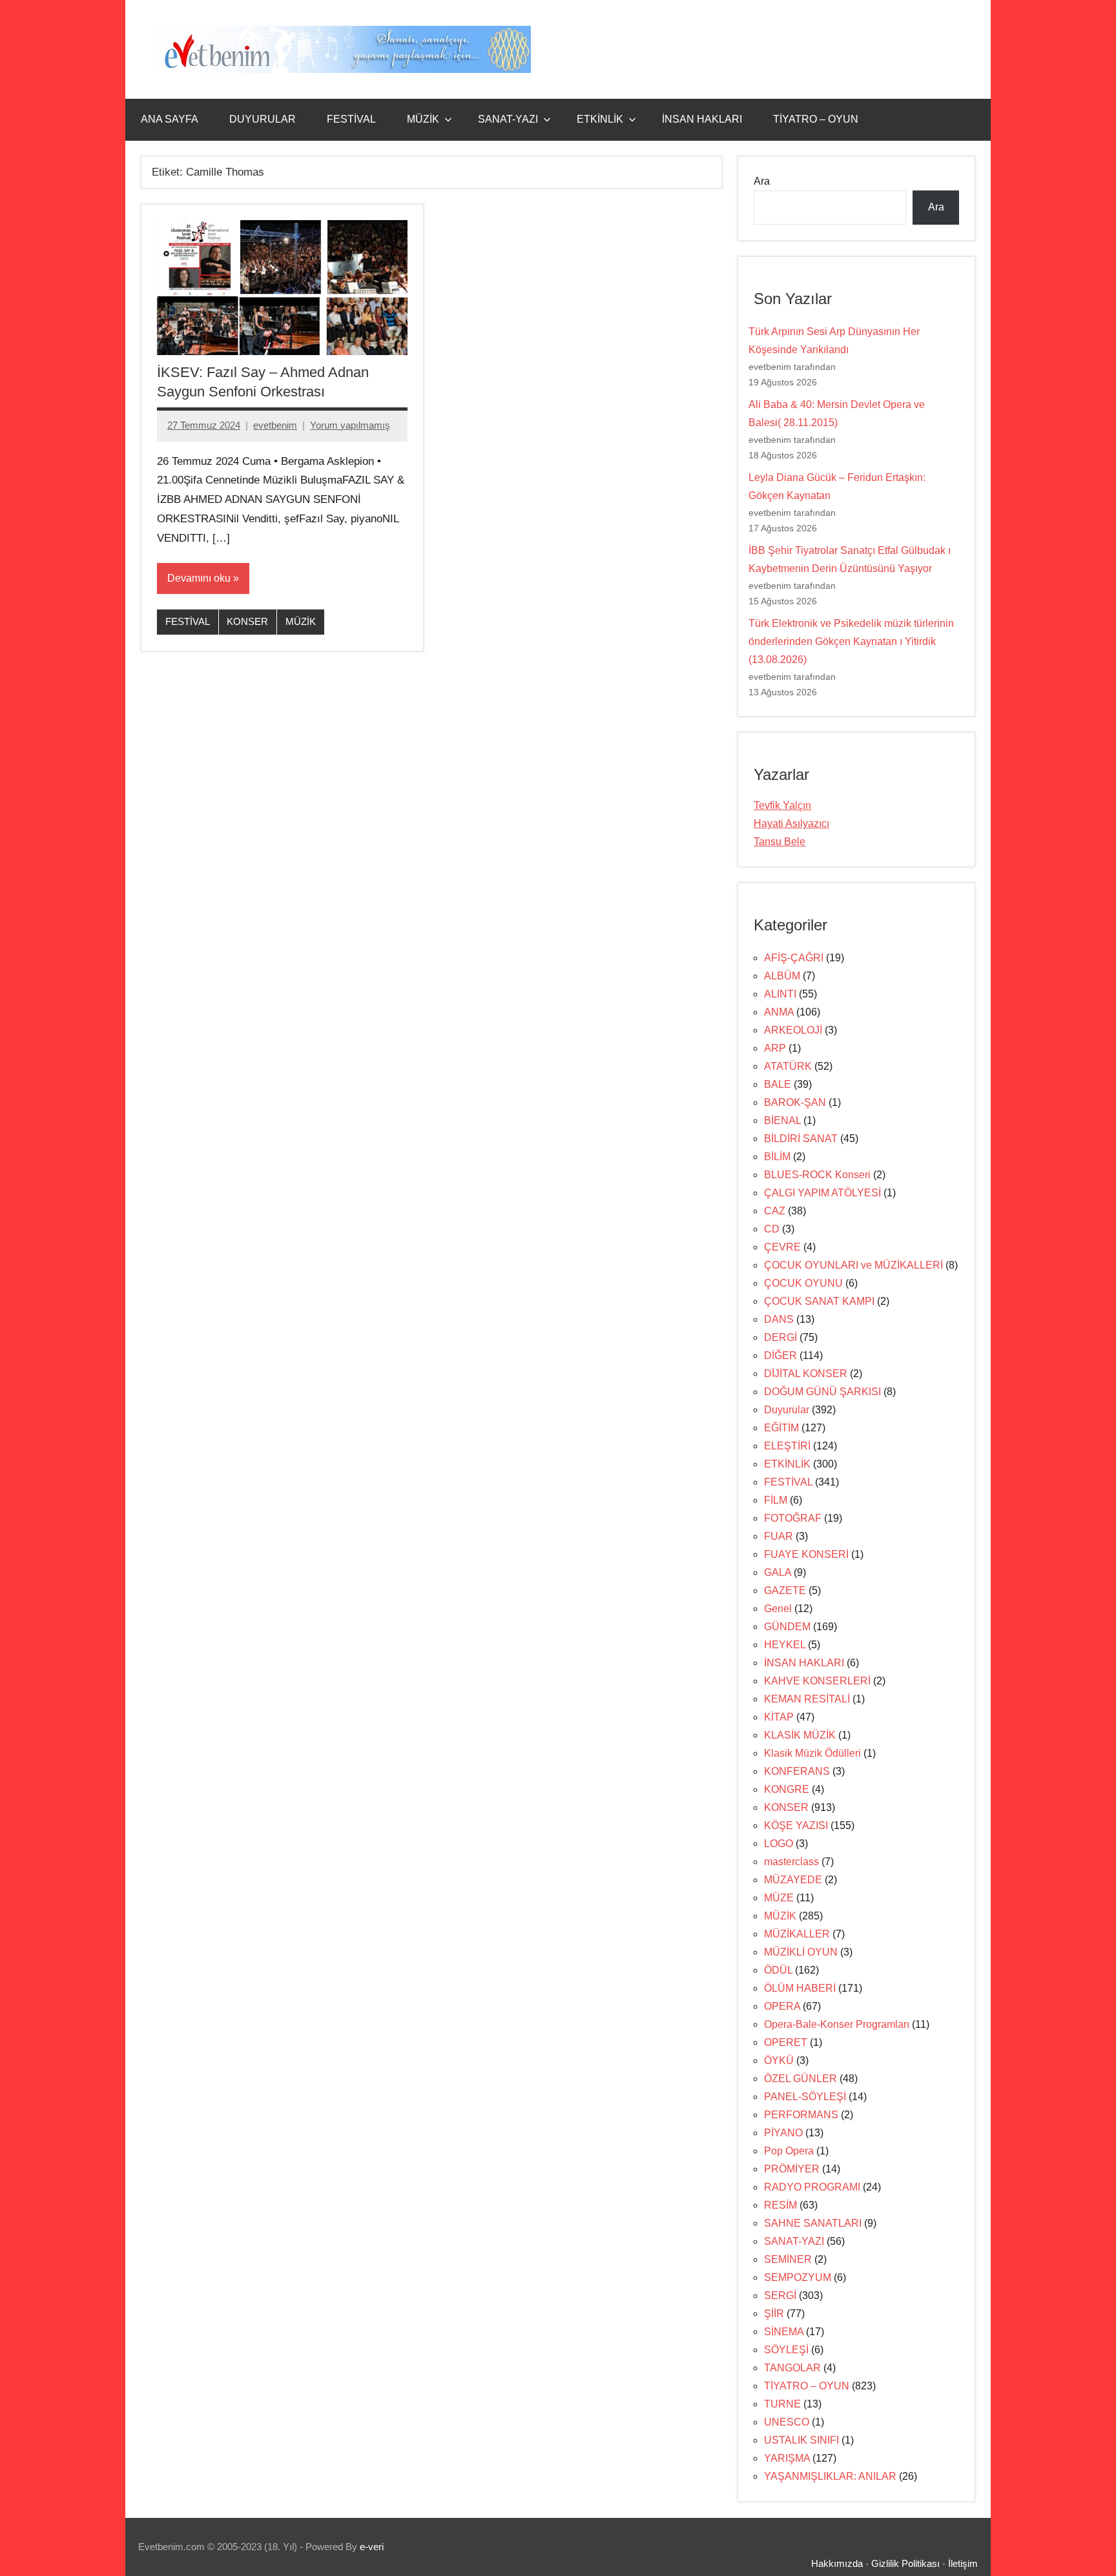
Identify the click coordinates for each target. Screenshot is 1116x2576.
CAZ (775, 1211)
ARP (775, 1048)
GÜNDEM (787, 1627)
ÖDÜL (778, 1970)
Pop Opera (789, 2151)
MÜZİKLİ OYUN (801, 1952)
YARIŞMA (787, 2458)
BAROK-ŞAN (795, 1102)
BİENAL (782, 1120)
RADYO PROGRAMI (812, 2187)
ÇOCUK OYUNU (803, 1283)
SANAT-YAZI (508, 119)
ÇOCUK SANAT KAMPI (819, 1301)
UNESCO (787, 2422)
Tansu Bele (780, 842)
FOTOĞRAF (793, 1518)
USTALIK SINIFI (801, 2440)
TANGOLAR (792, 2368)
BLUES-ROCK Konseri (817, 1175)
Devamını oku (199, 578)
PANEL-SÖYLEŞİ (805, 2097)
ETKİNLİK (600, 119)
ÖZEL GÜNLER (801, 2079)
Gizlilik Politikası (905, 2563)
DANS (779, 1319)
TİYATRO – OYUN (816, 119)
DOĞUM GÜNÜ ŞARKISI (822, 1392)
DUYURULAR (263, 119)
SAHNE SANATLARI (813, 2223)
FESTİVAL (351, 119)
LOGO (779, 1844)
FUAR (779, 1536)
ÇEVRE (782, 1247)
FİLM (776, 1500)
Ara (762, 181)
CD (772, 1229)
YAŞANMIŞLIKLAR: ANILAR (830, 2476)
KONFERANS (797, 1771)
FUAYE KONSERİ (806, 1554)
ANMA (779, 1012)
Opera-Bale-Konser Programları (837, 2024)
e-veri (372, 2547)
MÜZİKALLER (797, 1934)
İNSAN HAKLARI (702, 119)
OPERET (786, 2042)
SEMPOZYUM (798, 2277)
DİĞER (780, 1355)
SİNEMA (784, 2332)
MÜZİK (423, 119)
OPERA (782, 2006)
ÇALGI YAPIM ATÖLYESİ (822, 1193)
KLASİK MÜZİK (800, 1735)
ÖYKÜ (779, 2060)
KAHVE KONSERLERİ (817, 1681)
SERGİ (780, 2295)
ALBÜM (782, 976)
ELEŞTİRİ (787, 1446)
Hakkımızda (837, 2563)
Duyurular (787, 1410)
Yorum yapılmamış (350, 425)
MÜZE (779, 1898)
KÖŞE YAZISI (796, 1825)
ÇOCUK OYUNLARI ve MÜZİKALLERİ (853, 1265)
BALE (778, 1084)
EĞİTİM (781, 1428)
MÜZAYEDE (793, 1880)
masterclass (791, 1862)
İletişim (963, 2563)
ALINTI (780, 994)
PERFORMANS (801, 2115)
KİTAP (779, 1717)
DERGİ (780, 1337)
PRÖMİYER (792, 2169)
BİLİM (777, 1157)
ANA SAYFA (170, 119)
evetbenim (275, 425)
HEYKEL (785, 1645)
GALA (778, 1572)
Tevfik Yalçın (782, 805)
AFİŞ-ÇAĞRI (794, 958)
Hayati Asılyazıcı (791, 823)
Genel (778, 1609)
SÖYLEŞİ (786, 2350)
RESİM (780, 2205)
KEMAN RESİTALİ (807, 1699)
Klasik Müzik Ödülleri (812, 1753)
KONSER (247, 621)
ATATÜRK (788, 1066)
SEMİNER (788, 2259)
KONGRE (787, 1789)
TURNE (782, 2404)
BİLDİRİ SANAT (801, 1139)
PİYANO (783, 2133)
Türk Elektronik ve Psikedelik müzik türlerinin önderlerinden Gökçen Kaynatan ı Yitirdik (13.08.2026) (851, 641)
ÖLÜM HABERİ (800, 1988)
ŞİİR (774, 2314)
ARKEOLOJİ (793, 1030)
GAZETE (785, 1590)
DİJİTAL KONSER (806, 1374)
